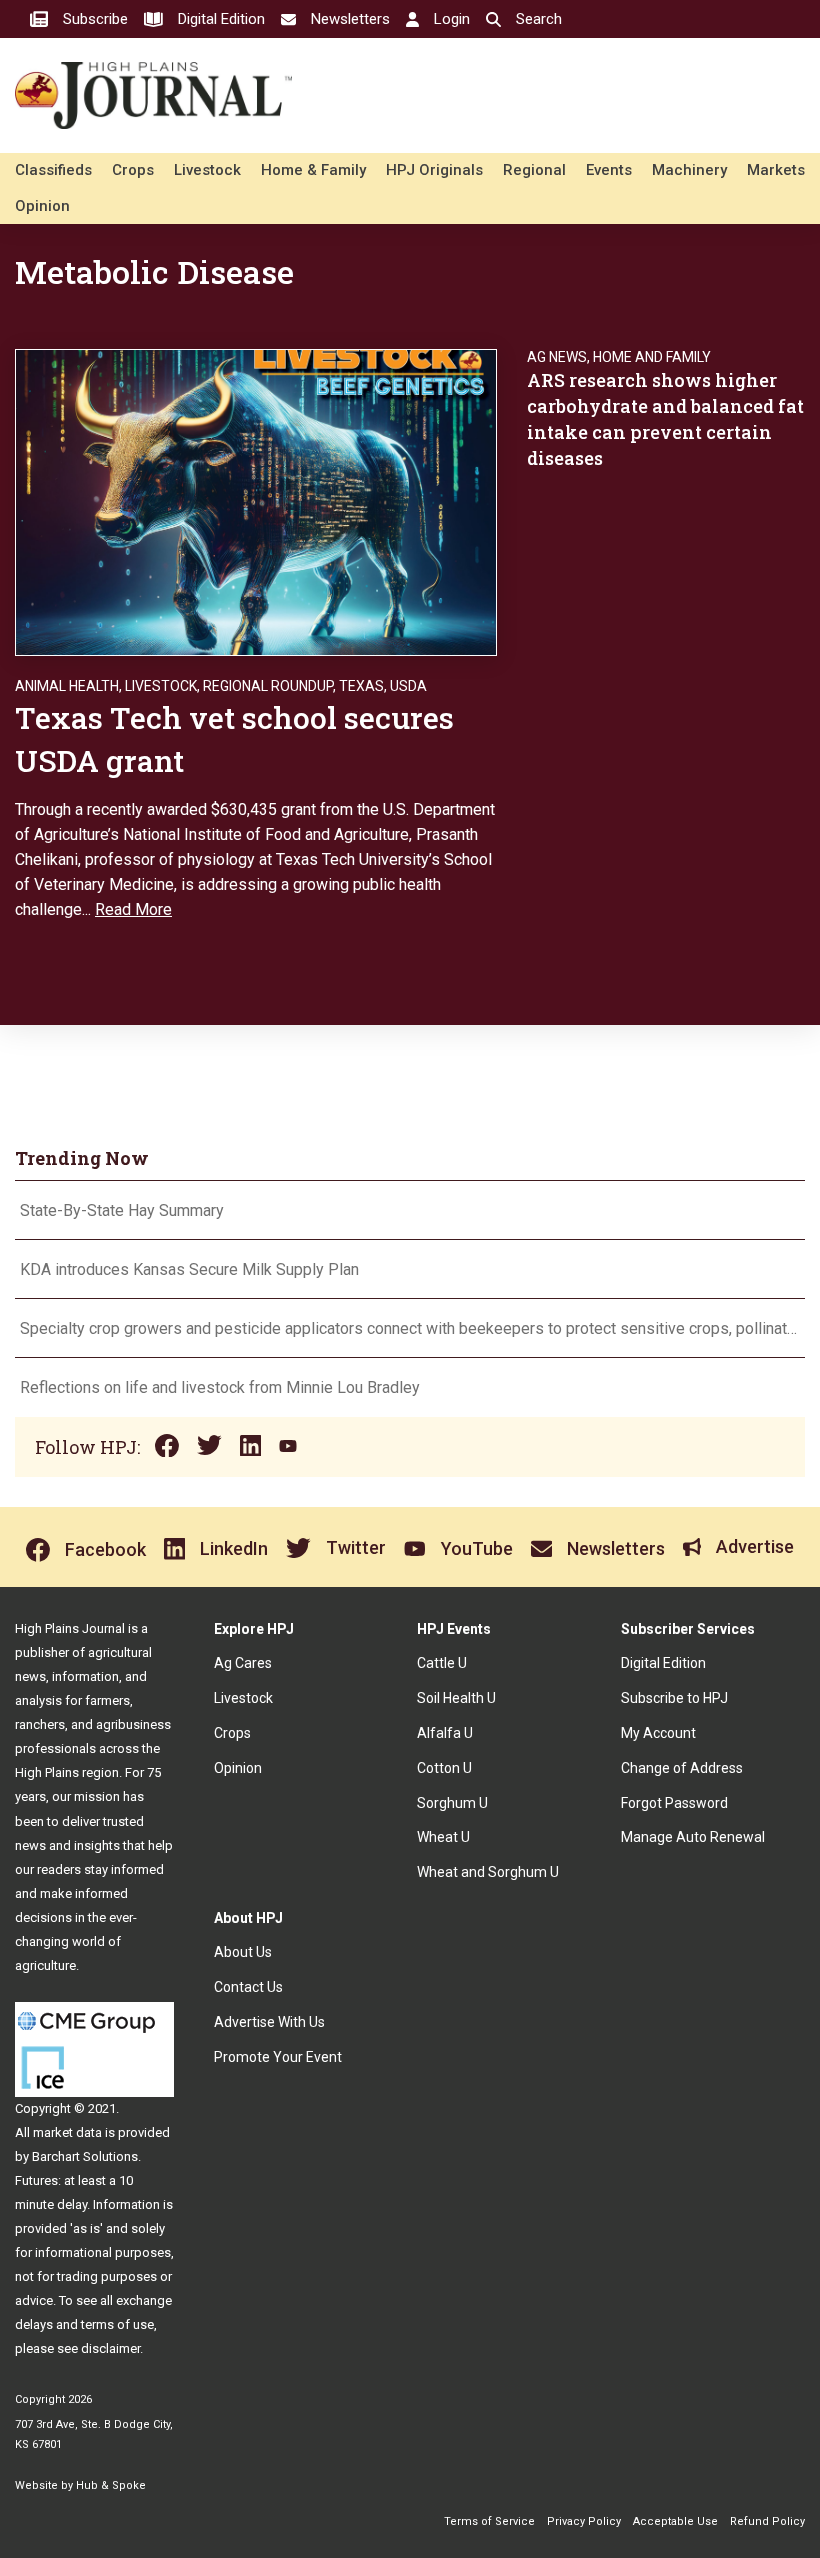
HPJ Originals (434, 170)
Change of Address (682, 1768)
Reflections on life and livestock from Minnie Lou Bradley (220, 1387)
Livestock (207, 170)
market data (67, 2132)
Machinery (689, 170)
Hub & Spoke (111, 2485)
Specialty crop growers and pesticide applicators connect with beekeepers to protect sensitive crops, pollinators (410, 1328)
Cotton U (444, 1768)
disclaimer (110, 2348)
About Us (243, 1952)
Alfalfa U (445, 1733)
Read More (133, 909)
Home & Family (313, 170)
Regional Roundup (268, 686)
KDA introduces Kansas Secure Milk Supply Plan (189, 1269)
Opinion (42, 206)
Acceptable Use (675, 2521)
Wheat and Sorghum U (488, 1872)
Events (609, 170)
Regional (534, 170)
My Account (658, 1733)
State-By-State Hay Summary (122, 1210)
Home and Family (652, 357)
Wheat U (443, 1837)
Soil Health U (456, 1698)
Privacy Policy (584, 2521)
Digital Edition (663, 1663)
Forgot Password (674, 1803)
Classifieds (53, 170)
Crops (133, 170)
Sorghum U (452, 1803)
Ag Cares (243, 1663)
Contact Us (248, 1987)
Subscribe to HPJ (674, 1698)
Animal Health (67, 686)
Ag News (557, 357)
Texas (361, 686)
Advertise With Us (269, 2022)
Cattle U (442, 1663)
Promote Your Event (278, 2057)
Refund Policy (767, 2521)
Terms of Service (489, 2521)
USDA (408, 686)
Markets (776, 170)
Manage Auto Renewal (693, 1837)
